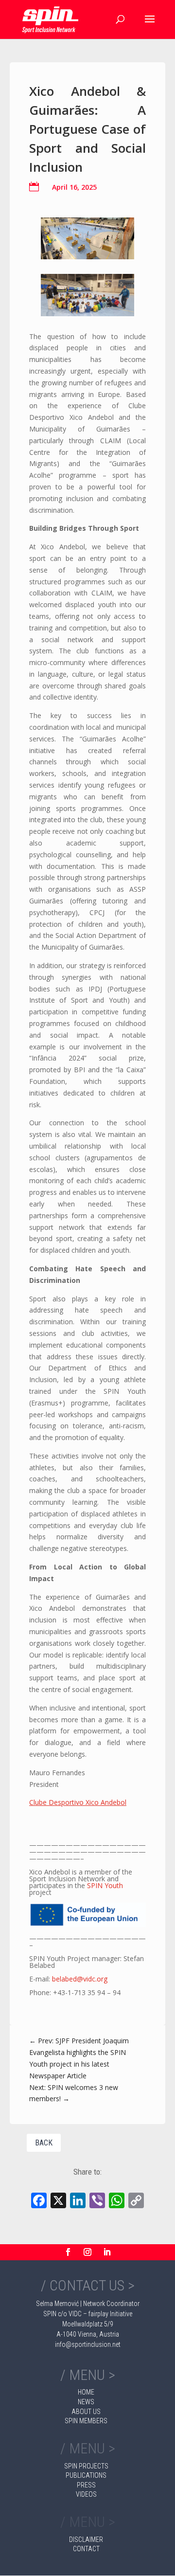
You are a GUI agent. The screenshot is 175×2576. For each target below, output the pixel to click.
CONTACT (86, 2549)
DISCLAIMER (86, 2540)
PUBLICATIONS (86, 2475)
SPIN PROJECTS (86, 2466)
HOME (86, 2392)
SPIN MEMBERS (86, 2421)
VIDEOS (86, 2494)
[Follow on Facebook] (68, 2252)
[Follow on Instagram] (87, 2252)
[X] (58, 2201)
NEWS (86, 2402)
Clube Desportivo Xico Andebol (78, 1802)
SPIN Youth (105, 1885)
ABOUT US (86, 2412)
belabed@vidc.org (80, 1979)
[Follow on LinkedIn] (107, 2252)
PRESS (86, 2485)
